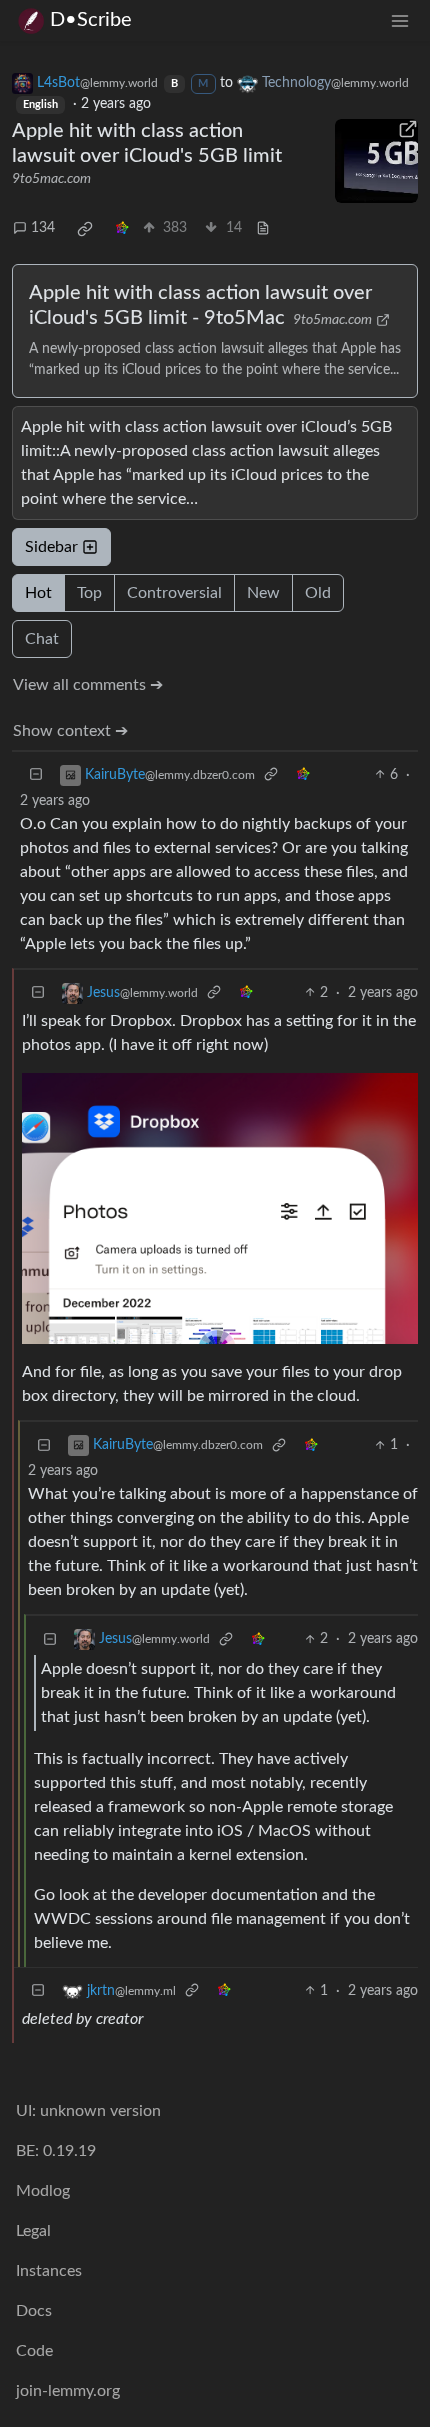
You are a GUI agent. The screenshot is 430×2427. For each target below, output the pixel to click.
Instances (49, 2271)
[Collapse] (36, 775)
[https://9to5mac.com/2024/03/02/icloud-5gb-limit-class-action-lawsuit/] (377, 161)
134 (43, 228)
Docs (34, 2311)
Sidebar (51, 547)
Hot (38, 593)
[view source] (263, 228)
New (263, 593)
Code (34, 2351)
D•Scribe (91, 20)
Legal (33, 2231)
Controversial (174, 593)
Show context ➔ (70, 731)
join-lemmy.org (68, 2391)
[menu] (400, 20)
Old (318, 593)
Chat (42, 639)
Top (89, 593)
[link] (85, 229)
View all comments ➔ (88, 685)
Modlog (43, 2191)
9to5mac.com (51, 179)
